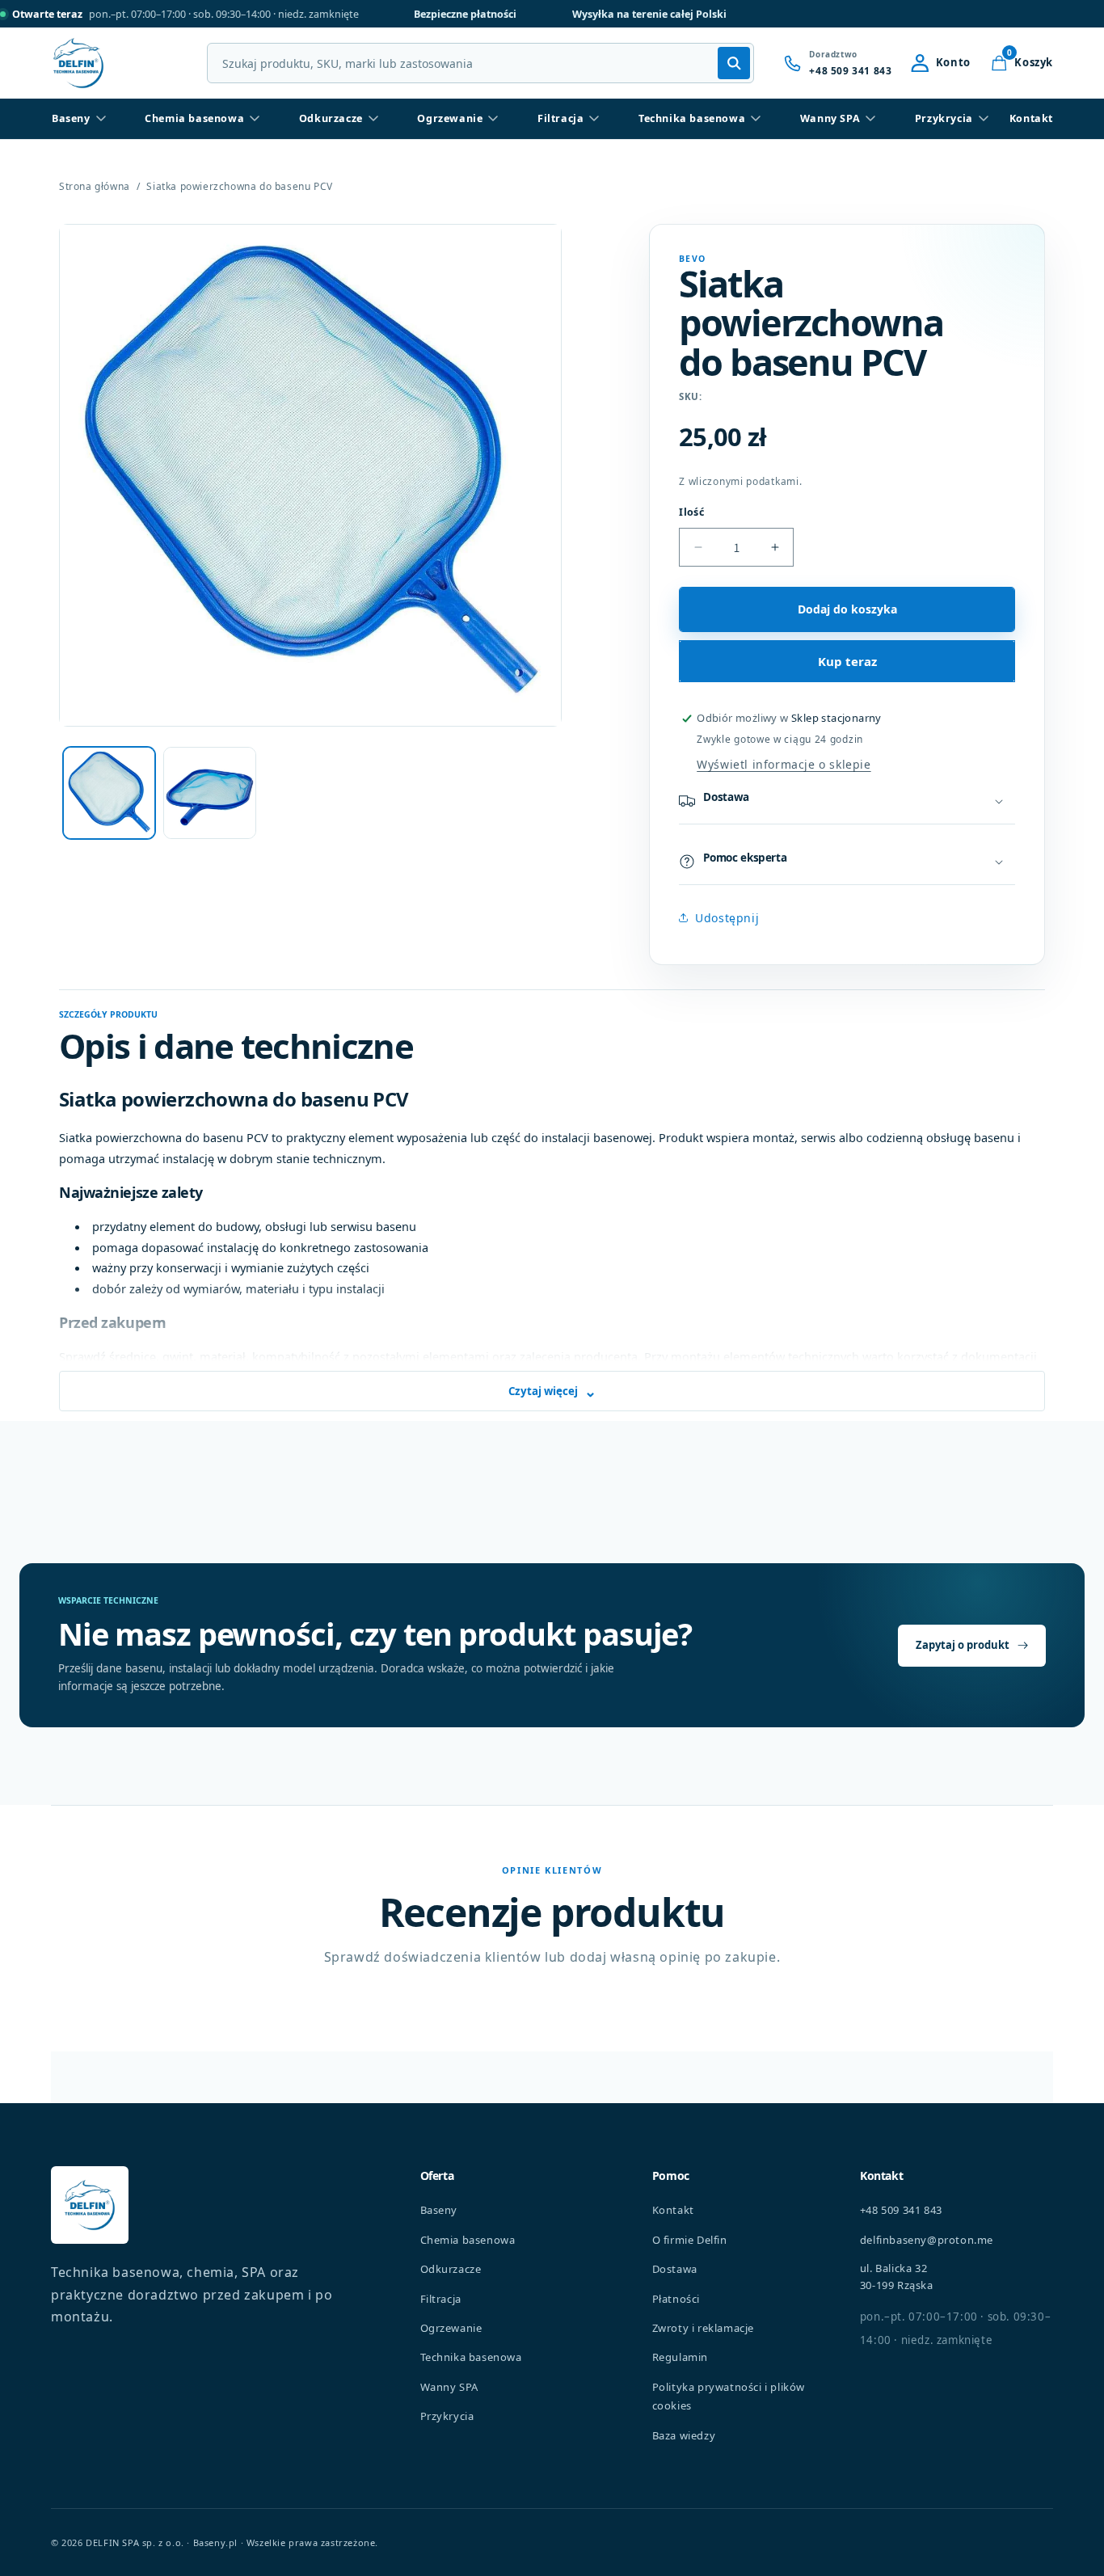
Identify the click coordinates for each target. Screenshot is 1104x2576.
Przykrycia (944, 118)
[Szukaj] (734, 63)
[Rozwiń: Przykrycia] (984, 119)
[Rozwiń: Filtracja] (594, 119)
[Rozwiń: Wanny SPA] (870, 119)
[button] (1022, 63)
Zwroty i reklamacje (703, 2328)
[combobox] (480, 63)
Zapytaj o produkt (963, 1645)
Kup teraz (847, 661)
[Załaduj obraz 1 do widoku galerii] (109, 793)
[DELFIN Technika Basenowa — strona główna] (90, 2205)
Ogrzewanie (450, 118)
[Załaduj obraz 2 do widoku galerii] (209, 793)
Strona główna (95, 187)
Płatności (676, 2299)
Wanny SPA (830, 118)
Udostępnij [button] (727, 918)
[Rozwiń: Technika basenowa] (756, 119)
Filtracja (560, 118)
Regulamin (680, 2357)
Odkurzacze (331, 118)
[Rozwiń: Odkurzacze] (373, 119)
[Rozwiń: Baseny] (101, 119)
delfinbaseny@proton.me (927, 2240)
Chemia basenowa (194, 118)
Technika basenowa (692, 118)
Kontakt (1031, 118)
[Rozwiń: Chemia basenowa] (255, 119)
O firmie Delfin (690, 2240)
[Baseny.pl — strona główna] (78, 63)
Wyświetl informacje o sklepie (784, 764)
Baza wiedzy (684, 2435)
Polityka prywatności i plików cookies (729, 2396)
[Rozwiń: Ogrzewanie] (493, 119)
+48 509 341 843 (901, 2210)
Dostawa (675, 2269)
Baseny (71, 118)
